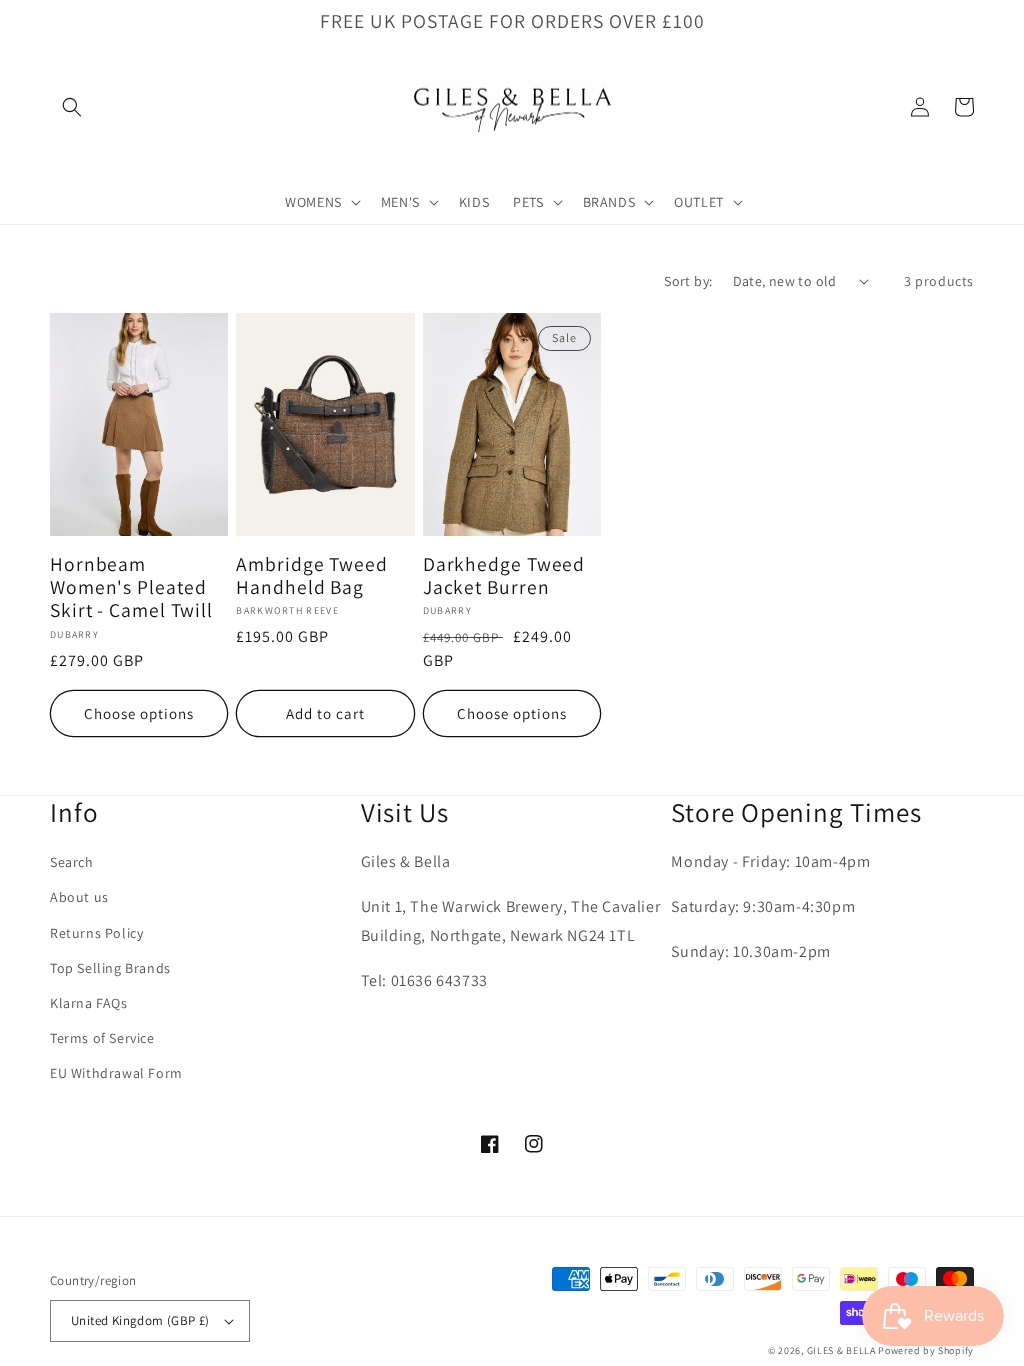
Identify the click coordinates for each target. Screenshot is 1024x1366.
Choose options (139, 713)
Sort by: (688, 281)
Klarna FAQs (89, 1003)
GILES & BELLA (841, 1350)
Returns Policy (96, 933)
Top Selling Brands (110, 968)
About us (79, 897)
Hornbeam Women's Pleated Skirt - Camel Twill (131, 588)
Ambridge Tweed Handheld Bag (312, 576)
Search (72, 862)
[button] (72, 107)
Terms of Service (102, 1038)
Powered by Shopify (926, 1350)
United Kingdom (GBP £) (140, 1320)
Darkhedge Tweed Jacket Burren (504, 576)
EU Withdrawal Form (116, 1073)
